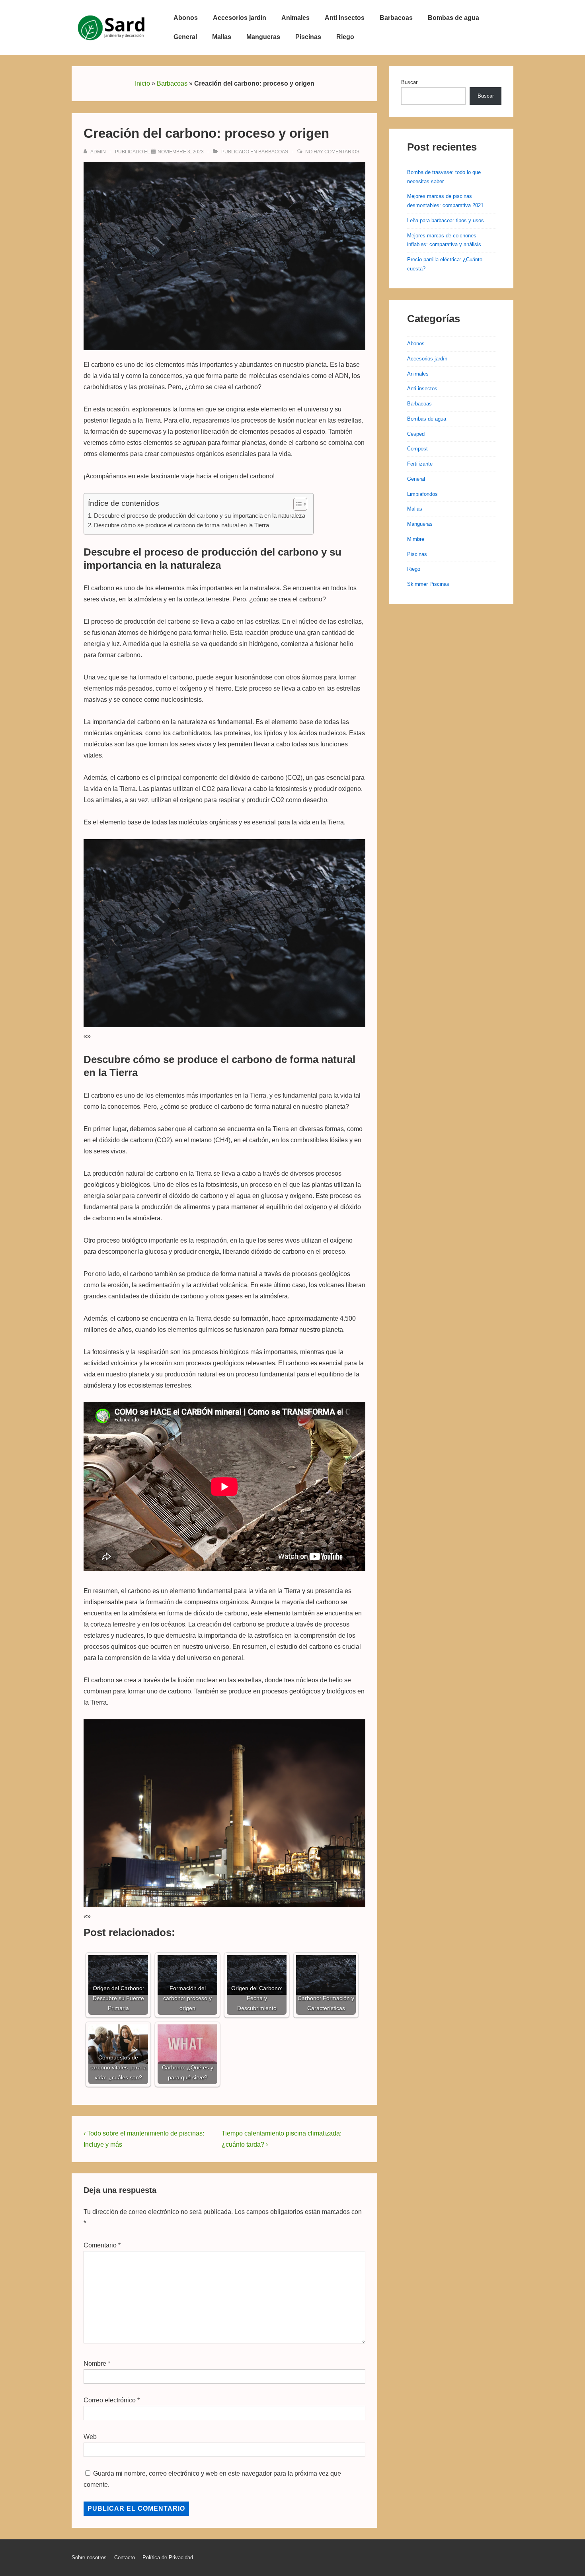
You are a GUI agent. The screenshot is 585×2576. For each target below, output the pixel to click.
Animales (295, 18)
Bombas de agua (453, 18)
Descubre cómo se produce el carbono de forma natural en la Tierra (181, 525)
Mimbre (416, 539)
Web (90, 2437)
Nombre (95, 2364)
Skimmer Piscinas (428, 584)
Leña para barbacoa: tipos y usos (446, 220)
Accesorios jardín (240, 18)
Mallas (222, 37)
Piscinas (308, 37)
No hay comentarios (332, 152)
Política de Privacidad (168, 2557)
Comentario (102, 2245)
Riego (345, 37)
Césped (416, 434)
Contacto (125, 2557)
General (185, 37)
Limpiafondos (422, 494)
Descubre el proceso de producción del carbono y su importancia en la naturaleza (200, 516)
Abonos (186, 18)
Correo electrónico (110, 2400)
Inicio (142, 83)
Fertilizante (420, 464)
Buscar (409, 82)
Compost (417, 449)
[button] (296, 504)
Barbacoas (396, 18)
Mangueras (263, 37)
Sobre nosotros (89, 2557)
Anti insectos (345, 18)
